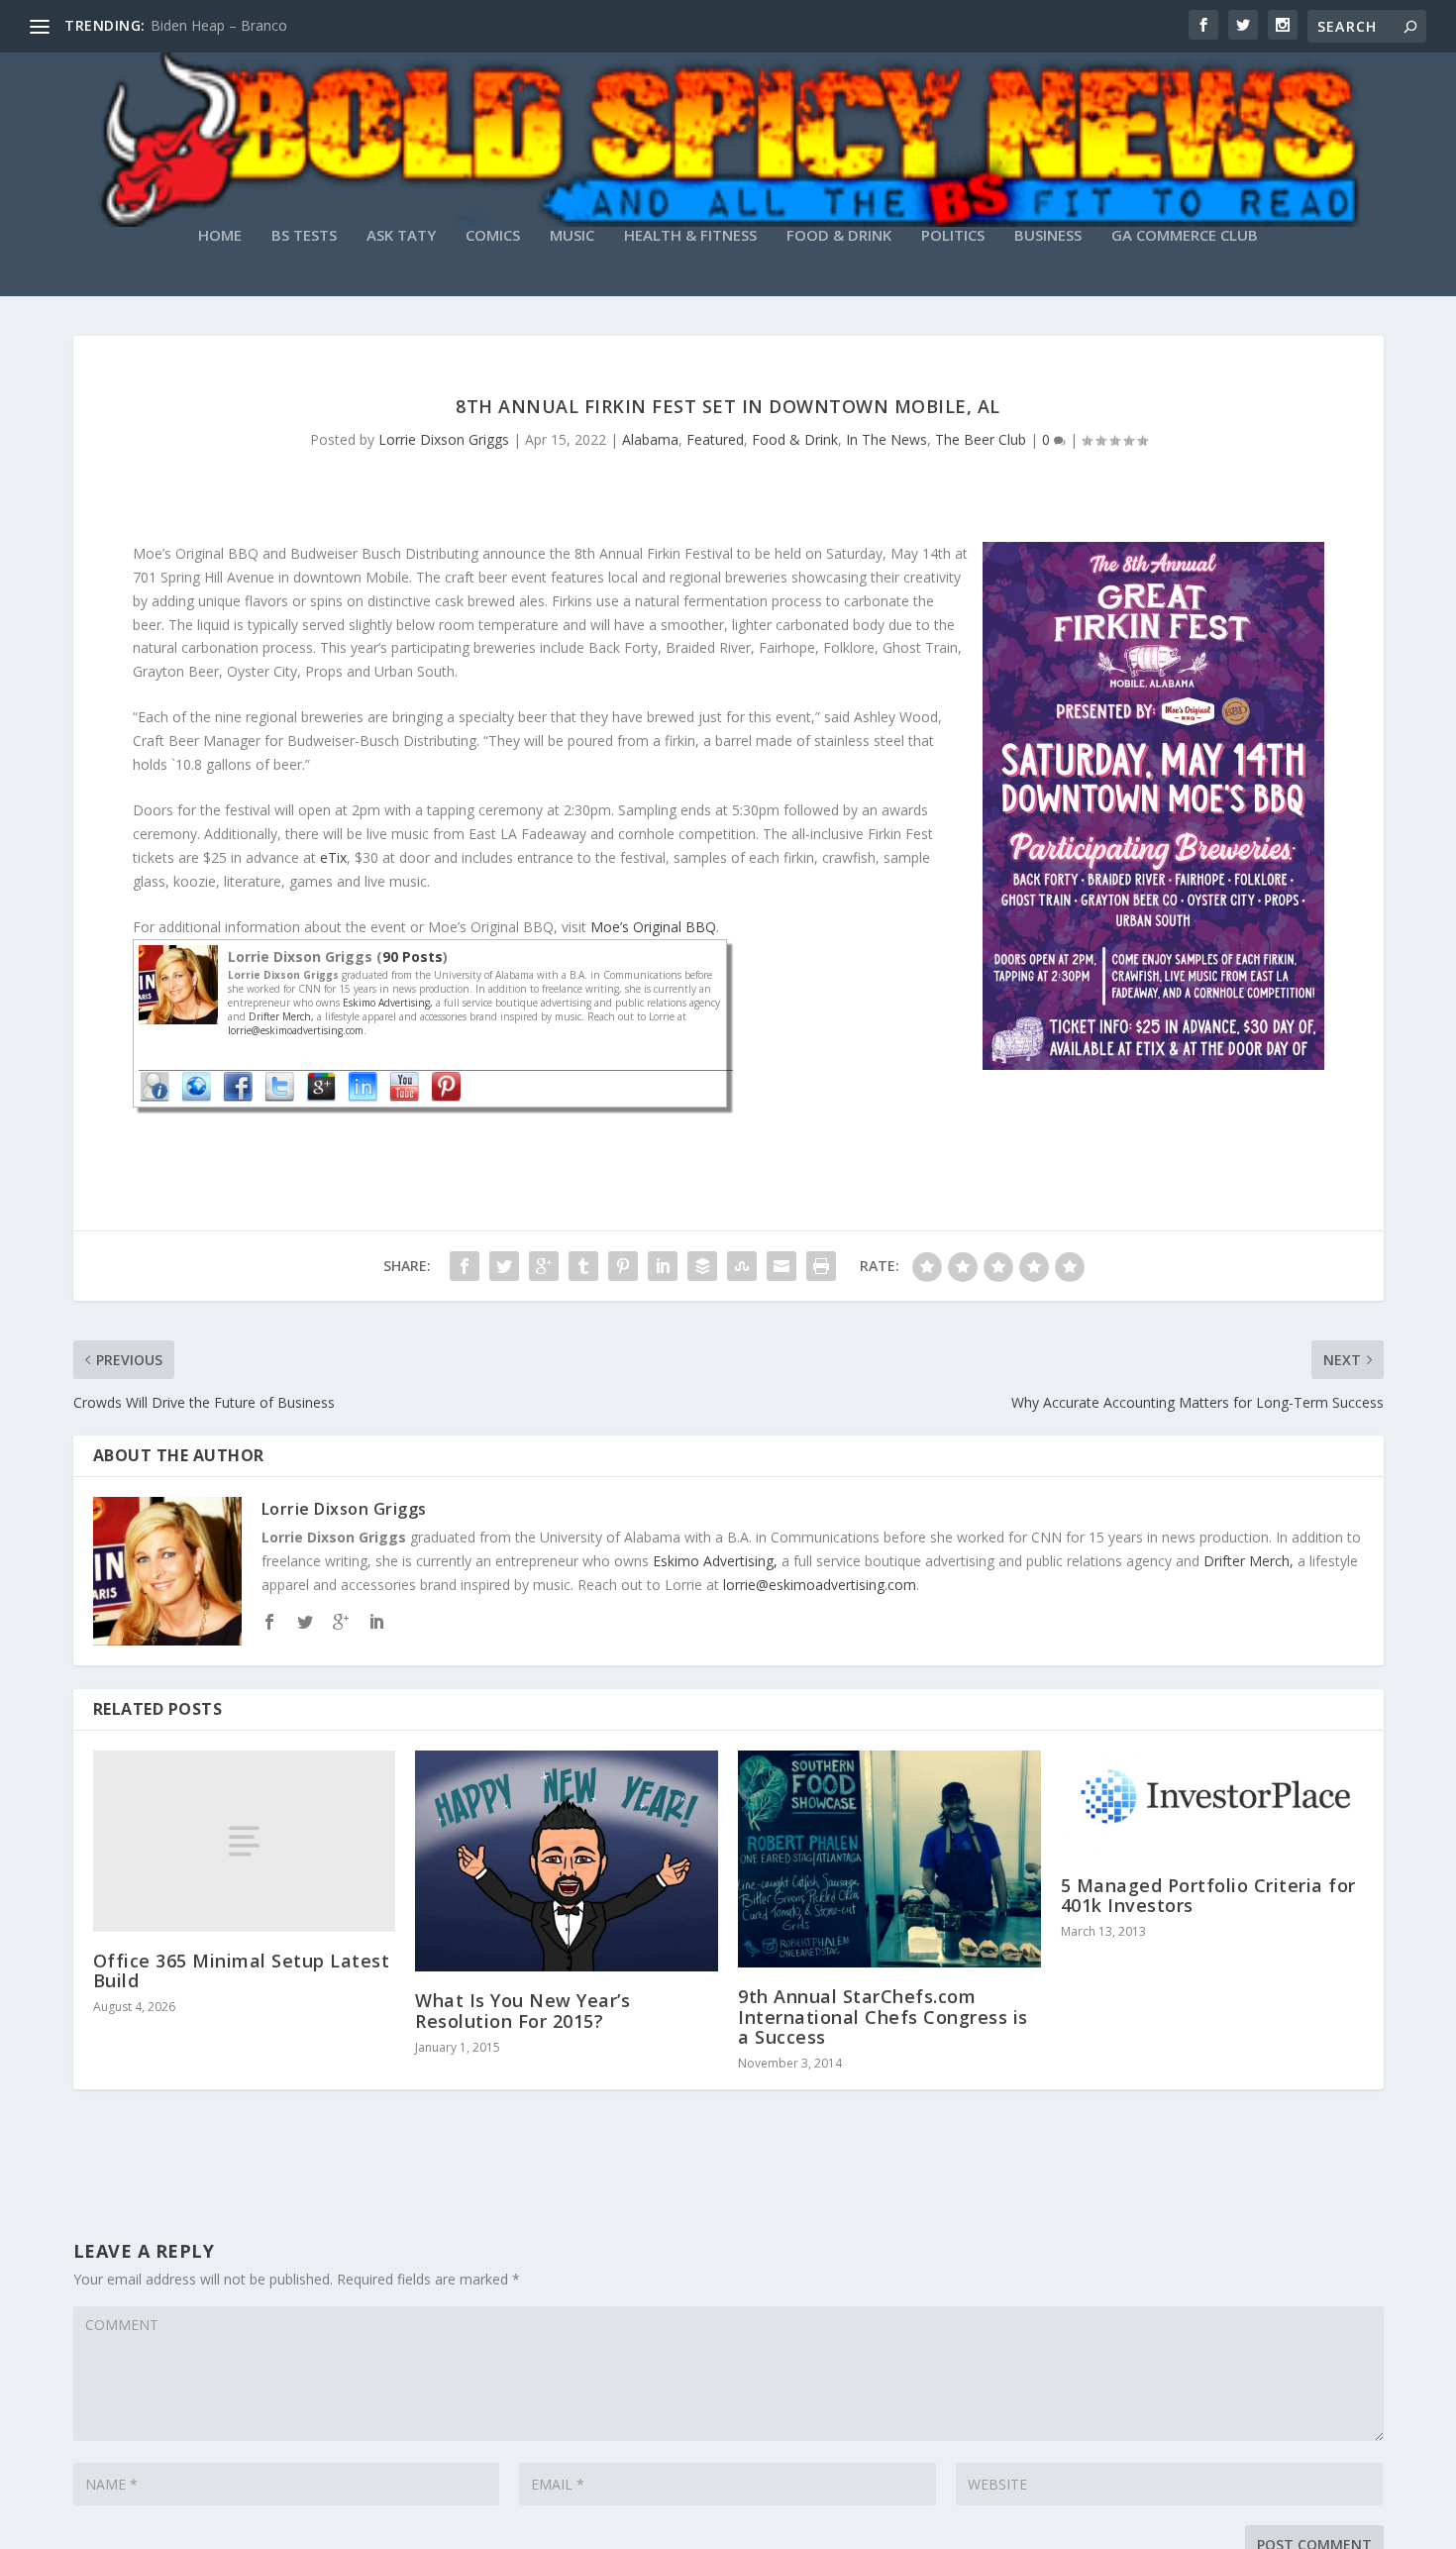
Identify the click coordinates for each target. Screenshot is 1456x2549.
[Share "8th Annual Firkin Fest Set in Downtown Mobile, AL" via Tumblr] (583, 1266)
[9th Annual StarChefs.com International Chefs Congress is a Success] (889, 1859)
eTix (333, 857)
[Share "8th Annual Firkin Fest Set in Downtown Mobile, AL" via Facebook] (465, 1266)
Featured (715, 439)
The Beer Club (981, 439)
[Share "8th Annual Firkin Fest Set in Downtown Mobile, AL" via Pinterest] (623, 1266)
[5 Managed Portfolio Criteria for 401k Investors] (1212, 1804)
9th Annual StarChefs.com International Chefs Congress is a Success (883, 2016)
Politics (953, 236)
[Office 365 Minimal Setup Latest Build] (245, 1841)
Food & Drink (839, 236)
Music (572, 236)
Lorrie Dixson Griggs (444, 439)
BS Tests (304, 236)
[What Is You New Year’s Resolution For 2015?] (567, 1861)
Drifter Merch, (283, 1016)
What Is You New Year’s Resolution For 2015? (522, 2010)
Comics (493, 236)
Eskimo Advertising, (389, 1003)
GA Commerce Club (1185, 236)
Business (1048, 236)
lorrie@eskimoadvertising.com (296, 1030)
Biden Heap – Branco (219, 25)
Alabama (650, 439)
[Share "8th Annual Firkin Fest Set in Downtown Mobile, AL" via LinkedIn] (663, 1266)
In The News (886, 439)
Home (220, 236)
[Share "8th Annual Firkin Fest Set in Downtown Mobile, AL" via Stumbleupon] (742, 1266)
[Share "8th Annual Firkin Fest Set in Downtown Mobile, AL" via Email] (781, 1266)
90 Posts (413, 956)
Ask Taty (401, 236)
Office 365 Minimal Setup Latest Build (242, 1970)
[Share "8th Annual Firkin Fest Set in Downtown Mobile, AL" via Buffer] (702, 1266)
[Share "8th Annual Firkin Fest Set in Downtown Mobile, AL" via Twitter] (504, 1266)
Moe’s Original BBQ (653, 927)
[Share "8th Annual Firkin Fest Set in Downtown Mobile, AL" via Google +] (544, 1266)
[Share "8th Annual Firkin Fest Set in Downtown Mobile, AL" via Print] (821, 1266)
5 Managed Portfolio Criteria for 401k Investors (1208, 1895)
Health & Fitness (690, 236)
